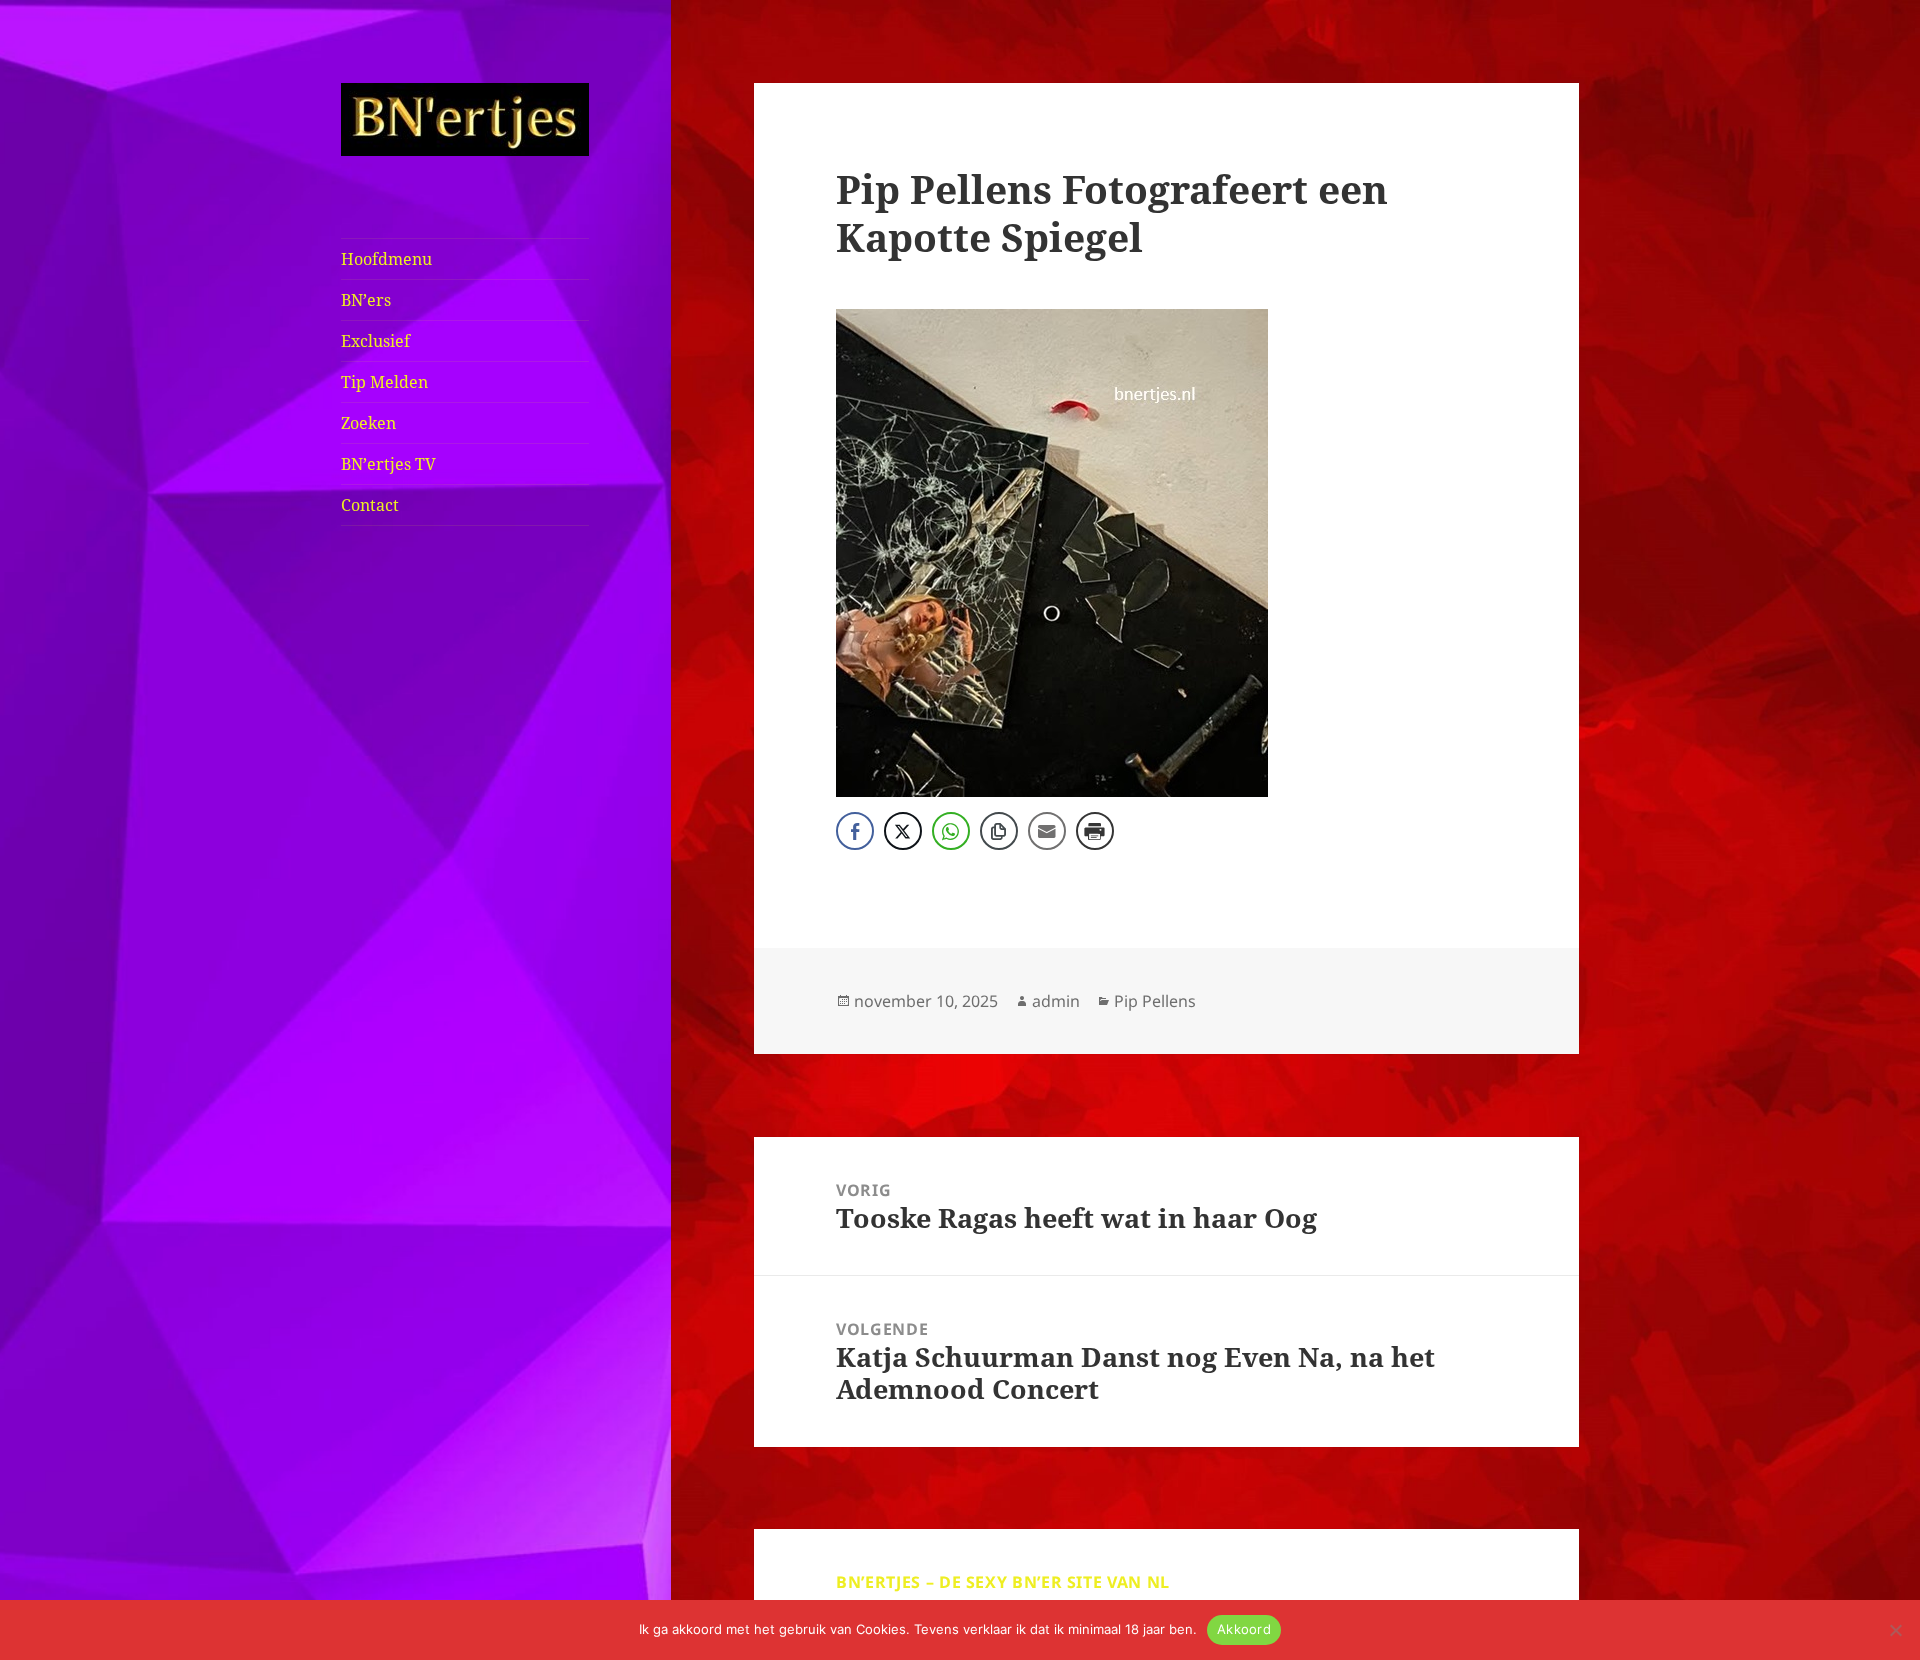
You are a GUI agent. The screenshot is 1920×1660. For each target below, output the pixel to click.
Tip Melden (384, 382)
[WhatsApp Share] (951, 831)
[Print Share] (1095, 831)
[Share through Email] (1047, 831)
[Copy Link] (999, 831)
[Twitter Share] (903, 831)
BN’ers (366, 300)
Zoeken (368, 423)
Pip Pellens (1155, 1001)
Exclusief (375, 341)
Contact (370, 505)
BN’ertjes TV (388, 464)
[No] (1895, 1630)
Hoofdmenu (386, 259)
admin (1056, 1001)
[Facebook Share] (855, 831)
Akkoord (1244, 1629)
